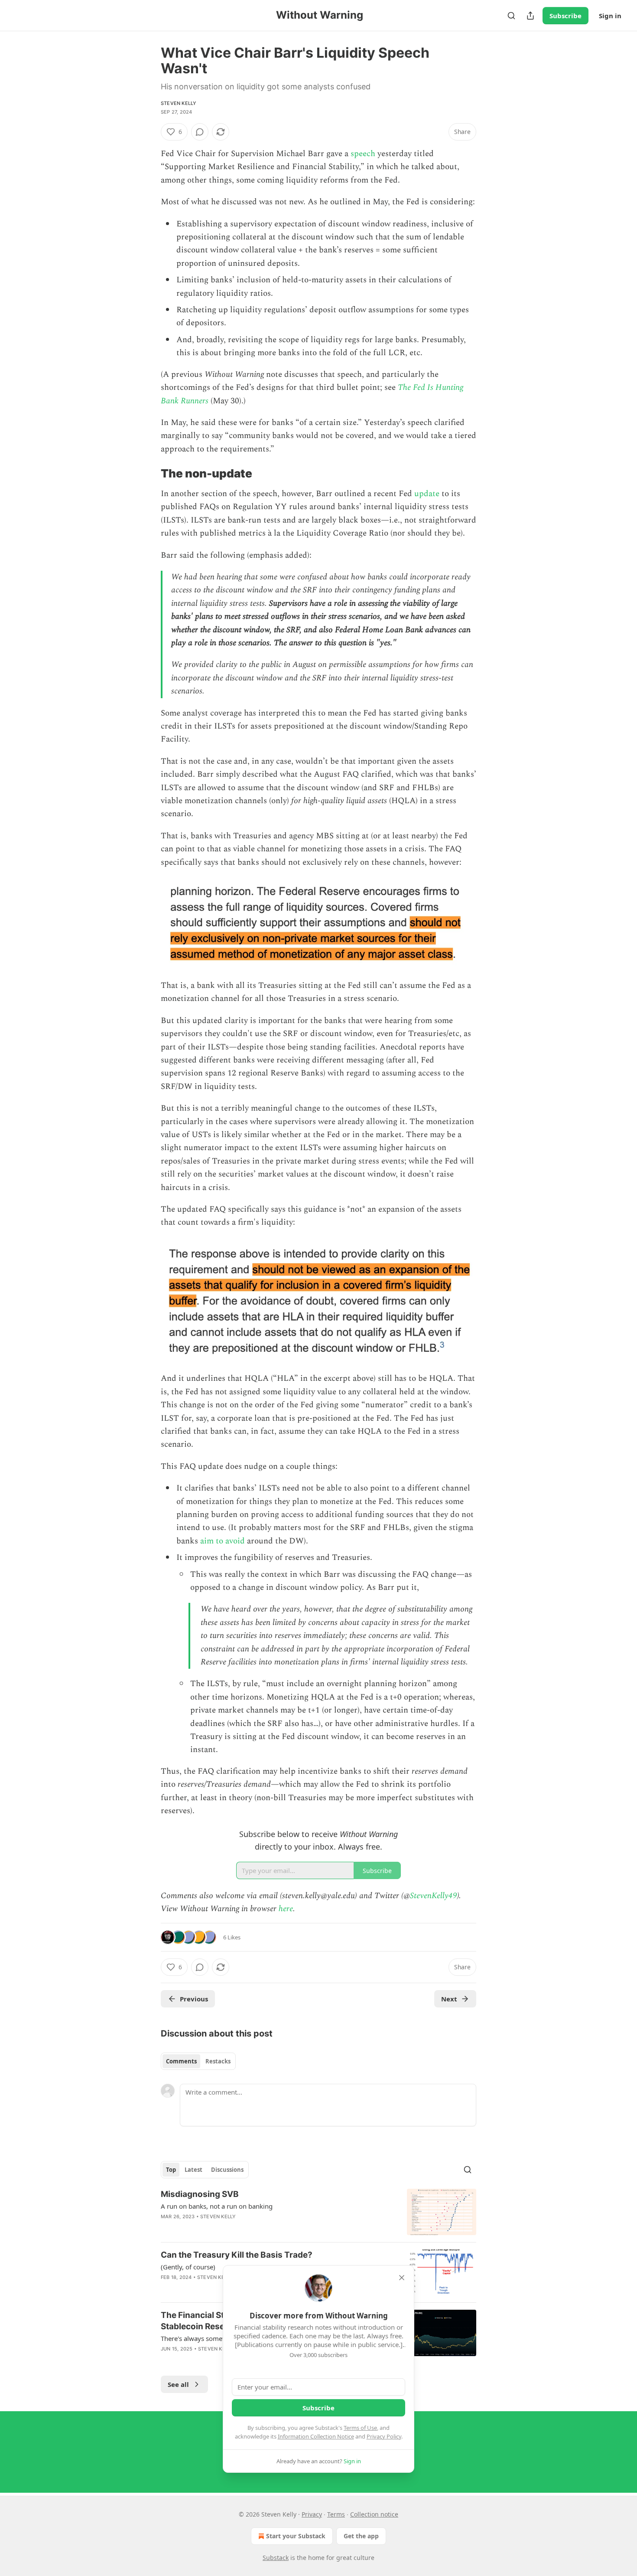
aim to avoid (223, 1541)
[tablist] (198, 2061)
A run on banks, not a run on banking (217, 2206)
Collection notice (374, 2514)
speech (363, 154)
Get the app (361, 2536)
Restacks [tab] (218, 2061)
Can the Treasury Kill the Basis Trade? (237, 2255)
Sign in (610, 16)
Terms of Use (360, 2428)
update (427, 494)
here (286, 1909)
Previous (194, 1999)
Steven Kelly (179, 103)
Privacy (312, 2514)
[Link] (149, 474)
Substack (276, 2558)
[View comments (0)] (200, 132)
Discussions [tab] (227, 2170)
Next (449, 1999)
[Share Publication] (530, 16)
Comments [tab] (181, 2061)
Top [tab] (171, 2170)
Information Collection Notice (316, 2436)
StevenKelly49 (434, 1896)
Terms (336, 2514)
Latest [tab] (193, 2170)
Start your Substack (296, 2536)
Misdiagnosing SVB (200, 2194)
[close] (402, 2278)
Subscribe (565, 16)
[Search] (511, 16)
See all (178, 2384)
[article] (318, 2212)
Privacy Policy (384, 2436)
